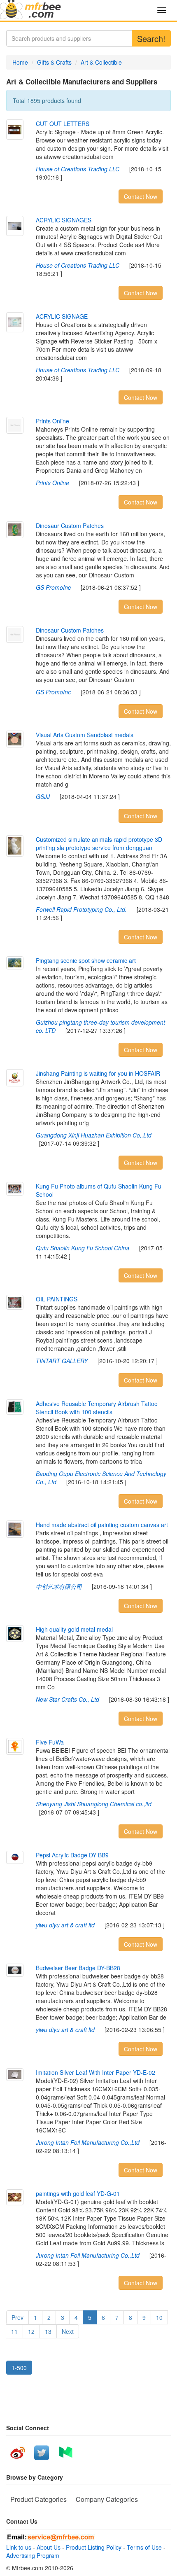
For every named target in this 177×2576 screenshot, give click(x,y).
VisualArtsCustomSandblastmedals (85, 735)
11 (14, 2331)
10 (159, 2317)
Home (20, 62)
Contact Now (141, 196)
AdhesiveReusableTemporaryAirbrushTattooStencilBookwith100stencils (97, 1408)
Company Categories (107, 2499)
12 (31, 2331)
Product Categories (38, 2499)
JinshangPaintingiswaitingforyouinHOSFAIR (98, 1073)
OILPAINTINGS (57, 1299)
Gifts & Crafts (54, 62)
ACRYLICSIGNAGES (64, 220)
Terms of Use (144, 2547)
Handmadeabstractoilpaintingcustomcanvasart (102, 1525)
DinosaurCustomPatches (70, 525)
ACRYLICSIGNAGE (62, 316)
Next (68, 2331)
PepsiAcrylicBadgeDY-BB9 (72, 1855)
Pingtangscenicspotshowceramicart (86, 960)
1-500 (19, 2368)
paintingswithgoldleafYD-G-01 (78, 2193)
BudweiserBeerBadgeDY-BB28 (78, 1968)
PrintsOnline (52, 421)
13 (48, 2331)
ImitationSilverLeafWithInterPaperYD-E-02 (95, 2072)
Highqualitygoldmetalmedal (74, 1629)
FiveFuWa (50, 1742)
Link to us (19, 2547)
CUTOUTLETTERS (63, 124)
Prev (17, 2317)
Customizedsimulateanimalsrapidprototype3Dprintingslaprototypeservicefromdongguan (99, 843)
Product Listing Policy (94, 2547)
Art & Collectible (101, 62)
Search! (151, 39)
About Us (49, 2547)
